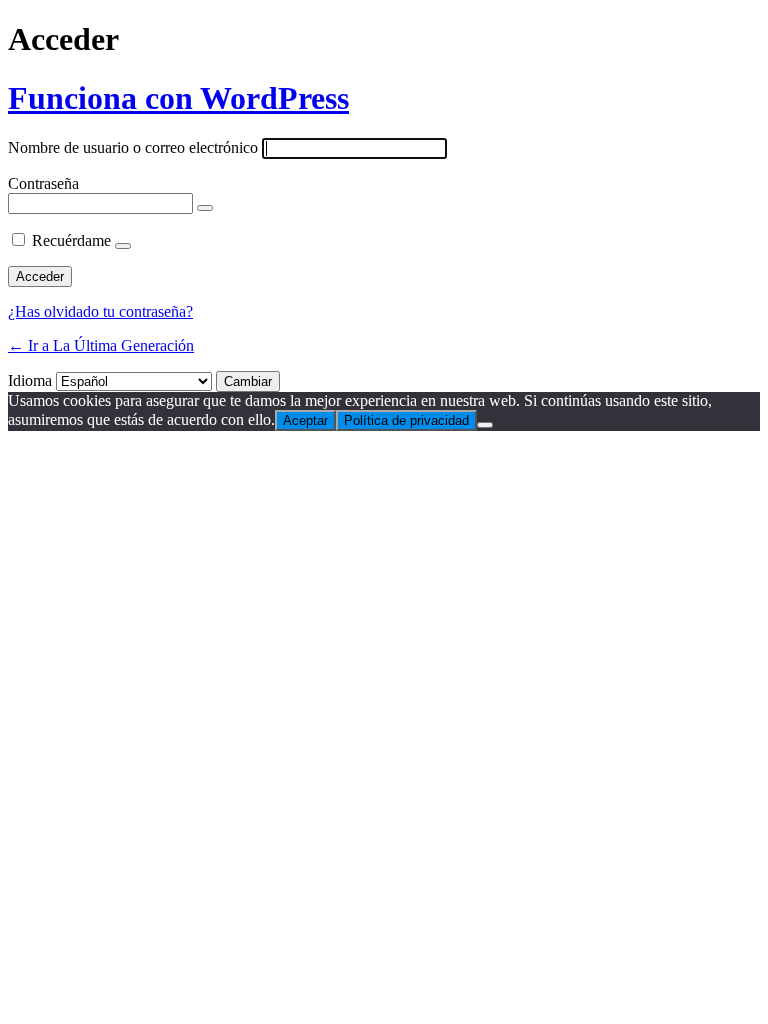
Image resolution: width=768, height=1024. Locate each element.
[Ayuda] (123, 246)
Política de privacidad (406, 420)
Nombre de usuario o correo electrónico (133, 147)
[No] (485, 425)
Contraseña (43, 183)
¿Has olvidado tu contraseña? (100, 311)
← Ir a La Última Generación (101, 345)
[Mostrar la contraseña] (205, 208)
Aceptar (305, 420)
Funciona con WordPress (178, 98)
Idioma (30, 380)
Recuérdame (71, 240)
